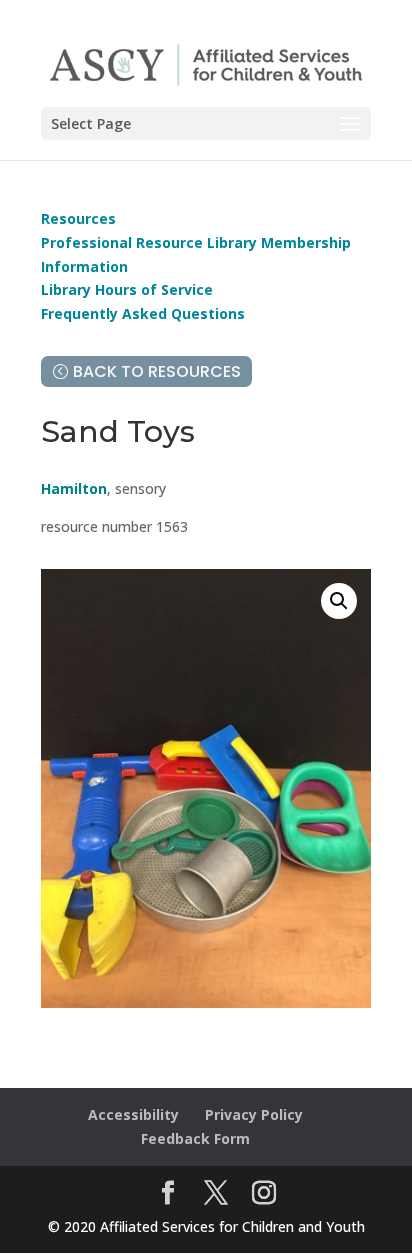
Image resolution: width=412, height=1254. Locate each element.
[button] (339, 601)
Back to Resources (157, 371)
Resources (78, 218)
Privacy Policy (254, 1114)
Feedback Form (195, 1138)
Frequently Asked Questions (143, 313)
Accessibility (133, 1114)
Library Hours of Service (127, 289)
